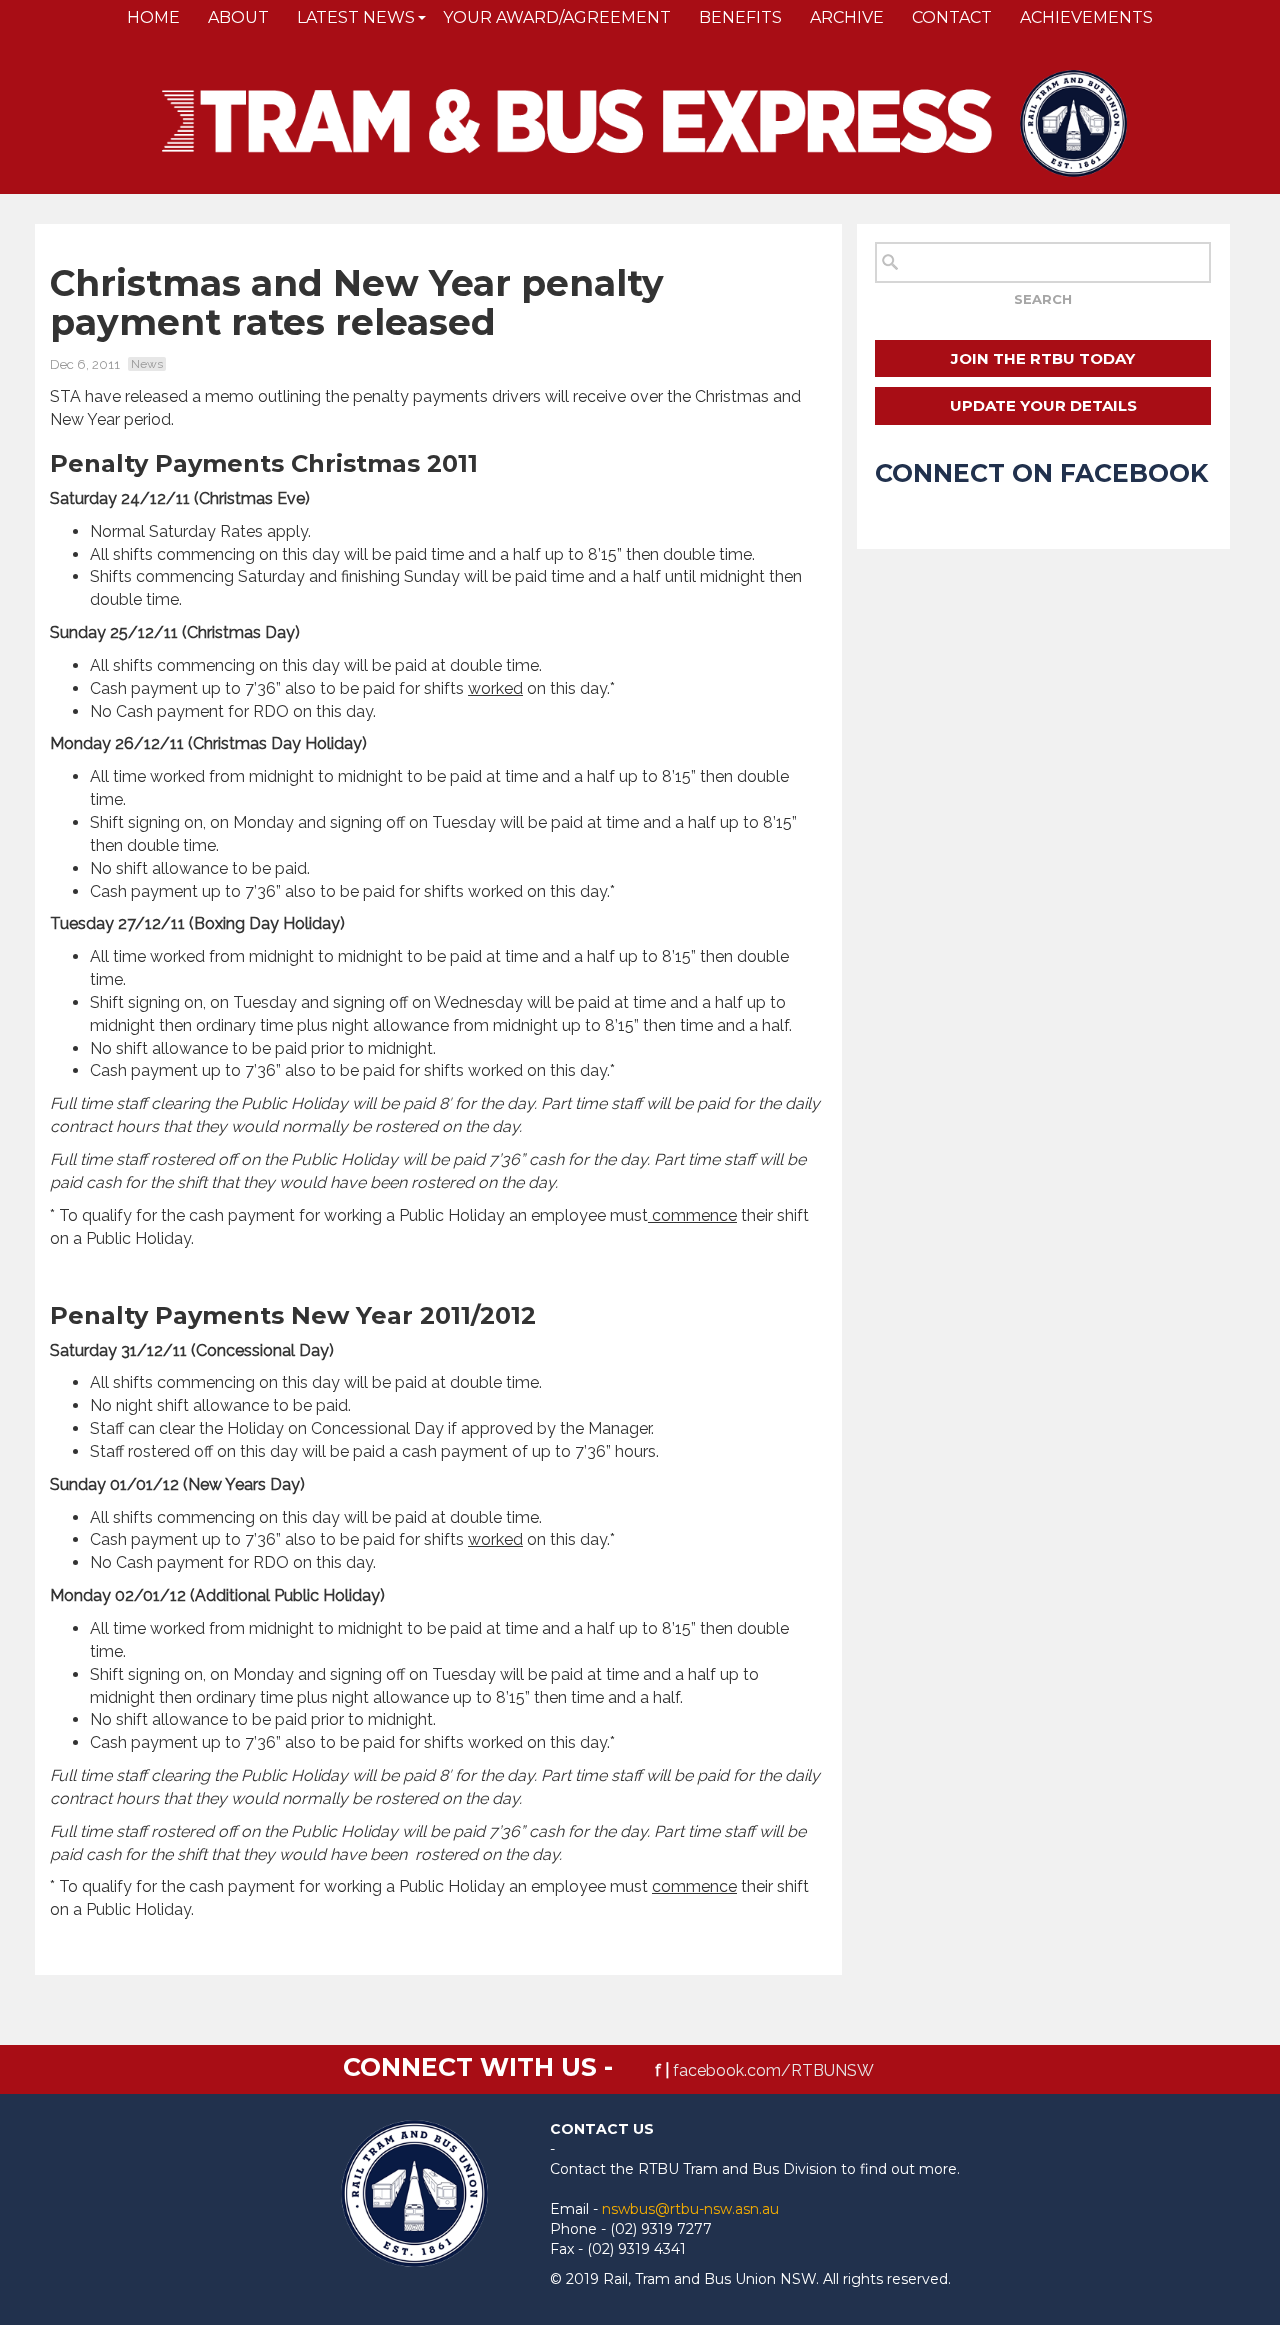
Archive (847, 17)
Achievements (1086, 17)
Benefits (740, 17)
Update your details (1043, 405)
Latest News (356, 17)
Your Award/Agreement (557, 17)
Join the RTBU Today (1043, 358)
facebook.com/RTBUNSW (773, 2070)
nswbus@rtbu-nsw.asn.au (690, 2209)
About (238, 17)
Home (153, 17)
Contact (952, 17)
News (147, 364)
